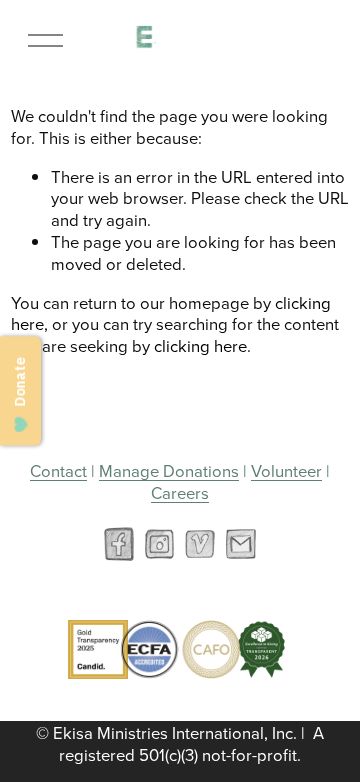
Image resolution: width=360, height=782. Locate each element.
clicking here (200, 345)
